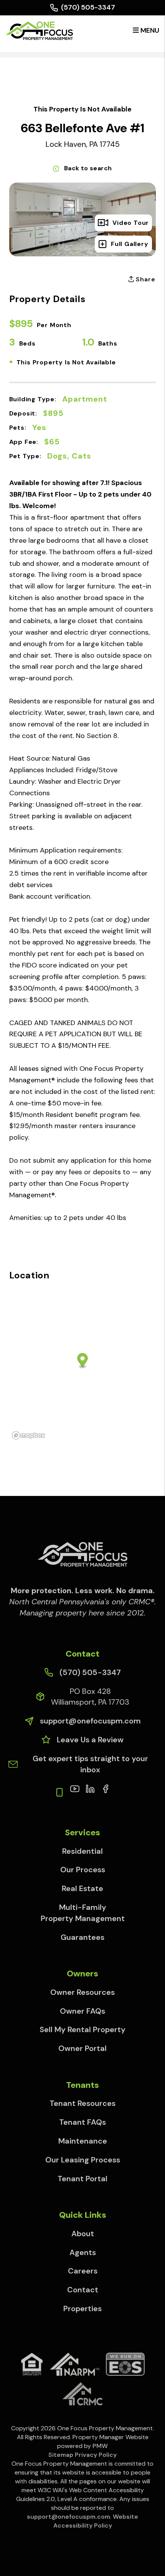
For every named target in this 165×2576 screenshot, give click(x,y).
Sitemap (61, 2455)
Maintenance (83, 2141)
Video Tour (131, 223)
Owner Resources (82, 1992)
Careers (83, 2271)
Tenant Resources (82, 2103)
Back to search (88, 168)
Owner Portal (82, 2048)
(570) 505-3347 (88, 7)
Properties (82, 2308)
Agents (83, 2252)
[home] (39, 30)
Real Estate (82, 1888)
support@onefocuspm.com (90, 1721)
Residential (82, 1851)
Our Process (83, 1870)
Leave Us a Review (90, 1740)
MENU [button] (149, 30)
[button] (75, 1788)
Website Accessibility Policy (96, 2521)
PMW (100, 2446)
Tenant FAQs (82, 2122)
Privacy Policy (96, 2455)
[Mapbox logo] (28, 1435)
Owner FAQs (82, 2011)
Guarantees (82, 1937)
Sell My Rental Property (82, 2029)
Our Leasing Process (83, 2160)
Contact (83, 2290)
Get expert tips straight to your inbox (90, 1764)
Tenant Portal (82, 2179)
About (83, 2234)
